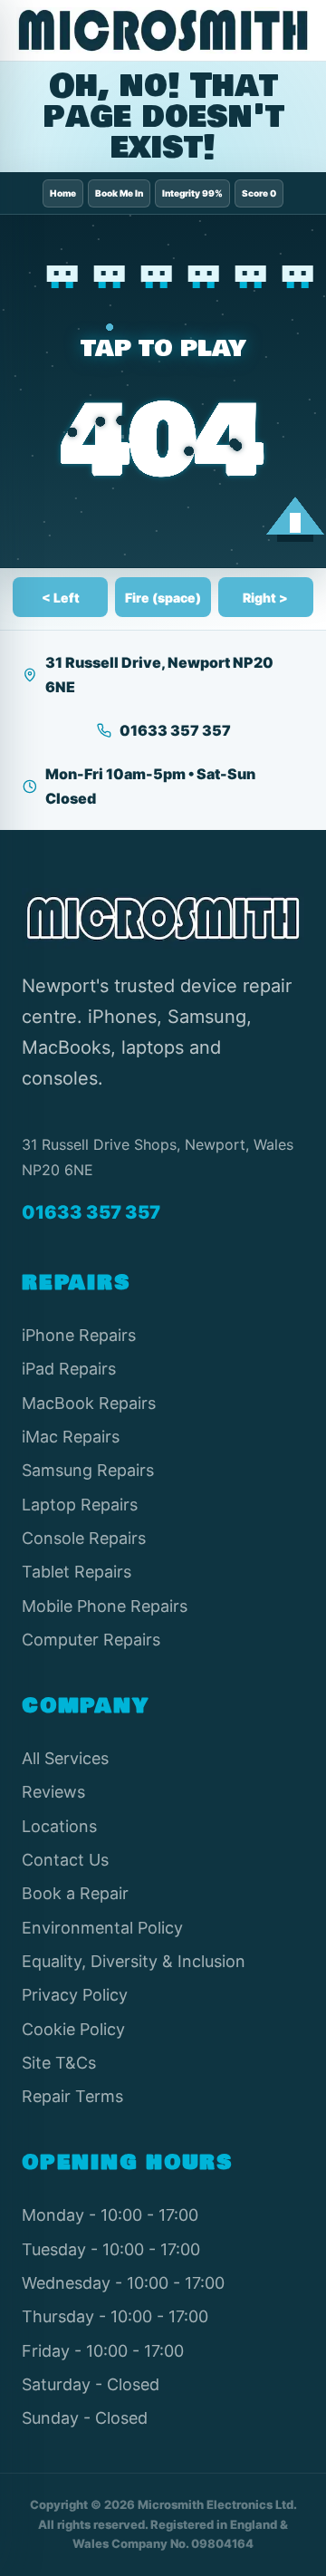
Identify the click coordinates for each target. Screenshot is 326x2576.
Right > (265, 598)
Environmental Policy (102, 1928)
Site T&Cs (59, 2063)
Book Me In (119, 193)
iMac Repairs (71, 1437)
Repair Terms (72, 2096)
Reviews (53, 1792)
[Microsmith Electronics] (163, 30)
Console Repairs (84, 1538)
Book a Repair (75, 1893)
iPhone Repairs (79, 1335)
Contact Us (65, 1860)
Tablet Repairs (77, 1572)
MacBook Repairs (89, 1403)
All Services (65, 1758)
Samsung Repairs (88, 1470)
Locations (59, 1826)
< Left (61, 598)
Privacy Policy (75, 1995)
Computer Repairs (91, 1640)
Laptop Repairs (80, 1505)
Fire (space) (163, 598)
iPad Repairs (69, 1369)
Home (63, 193)
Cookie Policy (73, 2029)
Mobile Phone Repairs (105, 1606)
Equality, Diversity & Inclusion (134, 1961)
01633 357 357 (175, 730)
